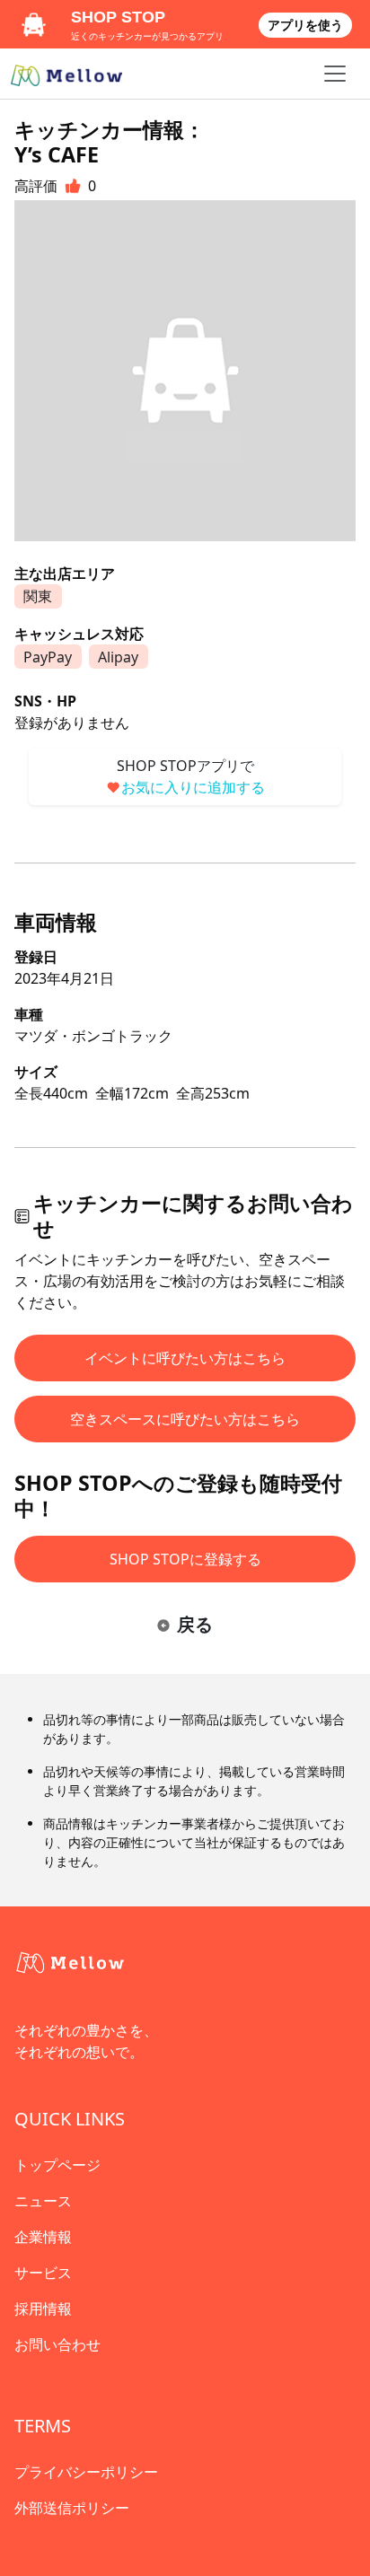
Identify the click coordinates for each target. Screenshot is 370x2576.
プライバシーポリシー (86, 2472)
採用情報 (43, 2309)
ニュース (43, 2201)
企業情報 (43, 2237)
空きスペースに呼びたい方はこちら (185, 1419)
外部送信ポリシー (72, 2508)
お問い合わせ (57, 2344)
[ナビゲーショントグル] (335, 74)
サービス (43, 2273)
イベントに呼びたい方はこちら (185, 1358)
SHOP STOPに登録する (185, 1559)
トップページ (57, 2165)
